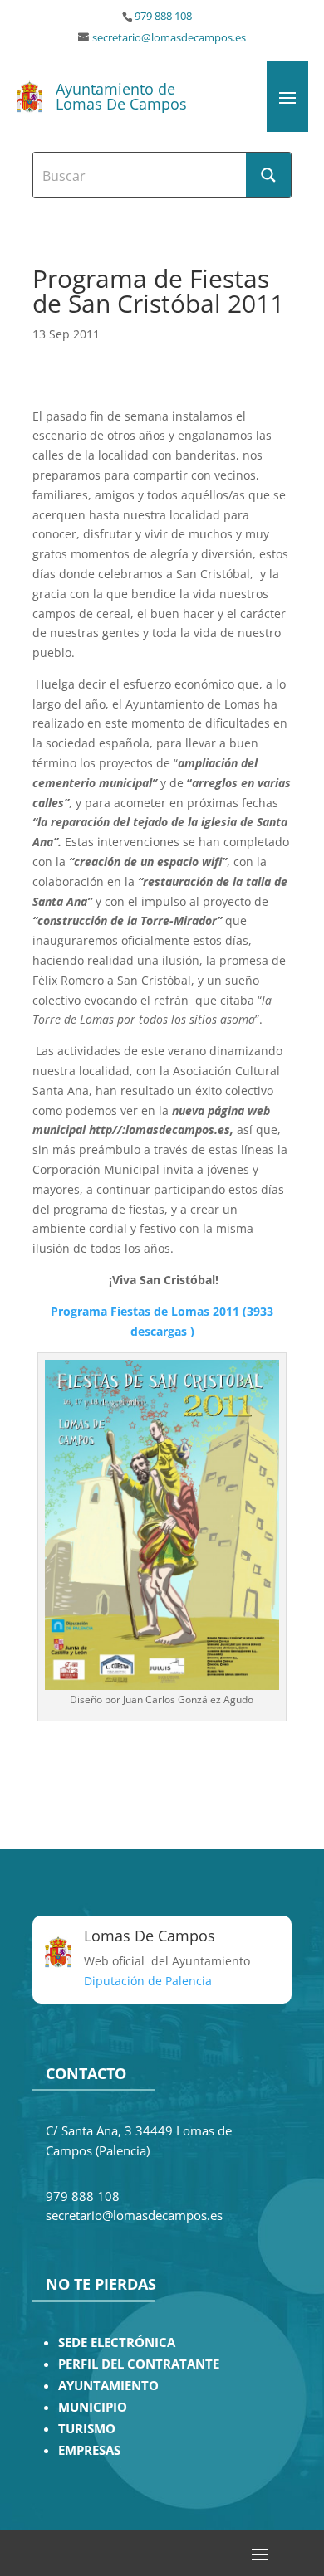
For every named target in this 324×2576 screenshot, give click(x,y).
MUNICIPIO (93, 2407)
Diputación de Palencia (148, 1981)
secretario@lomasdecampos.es (169, 38)
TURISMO (87, 2429)
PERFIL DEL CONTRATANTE (139, 2364)
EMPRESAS (89, 2450)
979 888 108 (163, 16)
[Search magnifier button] (268, 175)
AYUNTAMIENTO (108, 2386)
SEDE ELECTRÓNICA (117, 2342)
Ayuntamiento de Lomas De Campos (121, 96)
